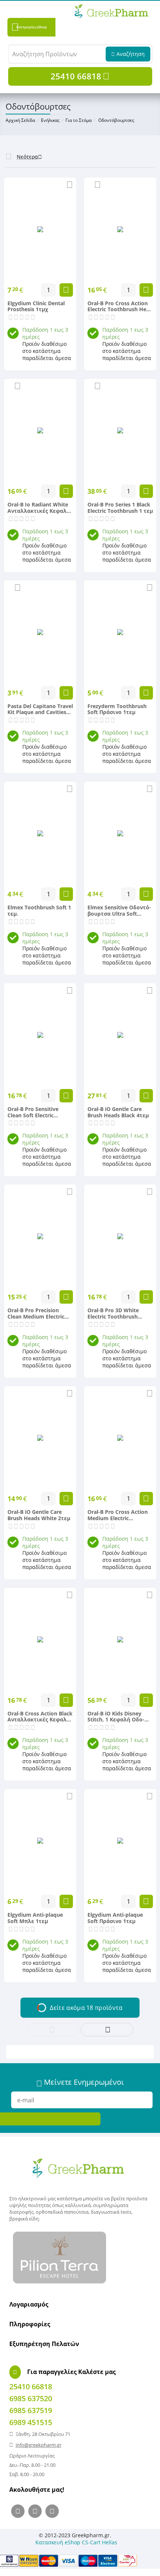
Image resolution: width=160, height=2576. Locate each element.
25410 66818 (76, 76)
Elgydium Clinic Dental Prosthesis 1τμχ (36, 307)
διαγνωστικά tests (111, 2212)
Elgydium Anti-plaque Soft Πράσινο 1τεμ (115, 1918)
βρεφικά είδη (24, 2219)
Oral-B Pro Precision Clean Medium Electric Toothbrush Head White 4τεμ (38, 1314)
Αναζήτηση (131, 54)
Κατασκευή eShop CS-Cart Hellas (76, 2542)
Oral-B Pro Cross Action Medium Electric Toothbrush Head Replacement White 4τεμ (119, 1515)
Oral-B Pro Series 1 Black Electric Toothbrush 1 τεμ (120, 508)
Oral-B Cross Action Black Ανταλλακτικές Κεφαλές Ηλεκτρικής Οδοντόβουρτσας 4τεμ (40, 1717)
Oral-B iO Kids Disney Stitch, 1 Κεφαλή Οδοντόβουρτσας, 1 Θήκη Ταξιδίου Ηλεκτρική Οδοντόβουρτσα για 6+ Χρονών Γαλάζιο (118, 1717)
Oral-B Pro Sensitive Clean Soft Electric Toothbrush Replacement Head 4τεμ (40, 1112)
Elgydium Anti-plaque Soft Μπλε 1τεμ (35, 1918)
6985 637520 (31, 2398)
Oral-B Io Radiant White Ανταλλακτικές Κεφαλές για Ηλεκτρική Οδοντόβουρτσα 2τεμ (40, 508)
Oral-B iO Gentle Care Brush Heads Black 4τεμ (118, 1112)
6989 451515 (31, 2422)
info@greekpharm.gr (39, 2445)
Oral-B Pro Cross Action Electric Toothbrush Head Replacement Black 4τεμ (120, 307)
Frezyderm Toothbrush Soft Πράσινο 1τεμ (117, 710)
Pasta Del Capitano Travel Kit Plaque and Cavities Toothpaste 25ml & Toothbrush (40, 710)
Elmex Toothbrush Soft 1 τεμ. (39, 911)
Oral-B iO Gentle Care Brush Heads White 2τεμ (39, 1515)
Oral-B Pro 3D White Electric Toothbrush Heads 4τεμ (113, 1314)
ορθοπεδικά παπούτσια (62, 2212)
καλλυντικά (78, 2205)
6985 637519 (31, 2410)
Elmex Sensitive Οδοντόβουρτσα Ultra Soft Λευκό (119, 911)
